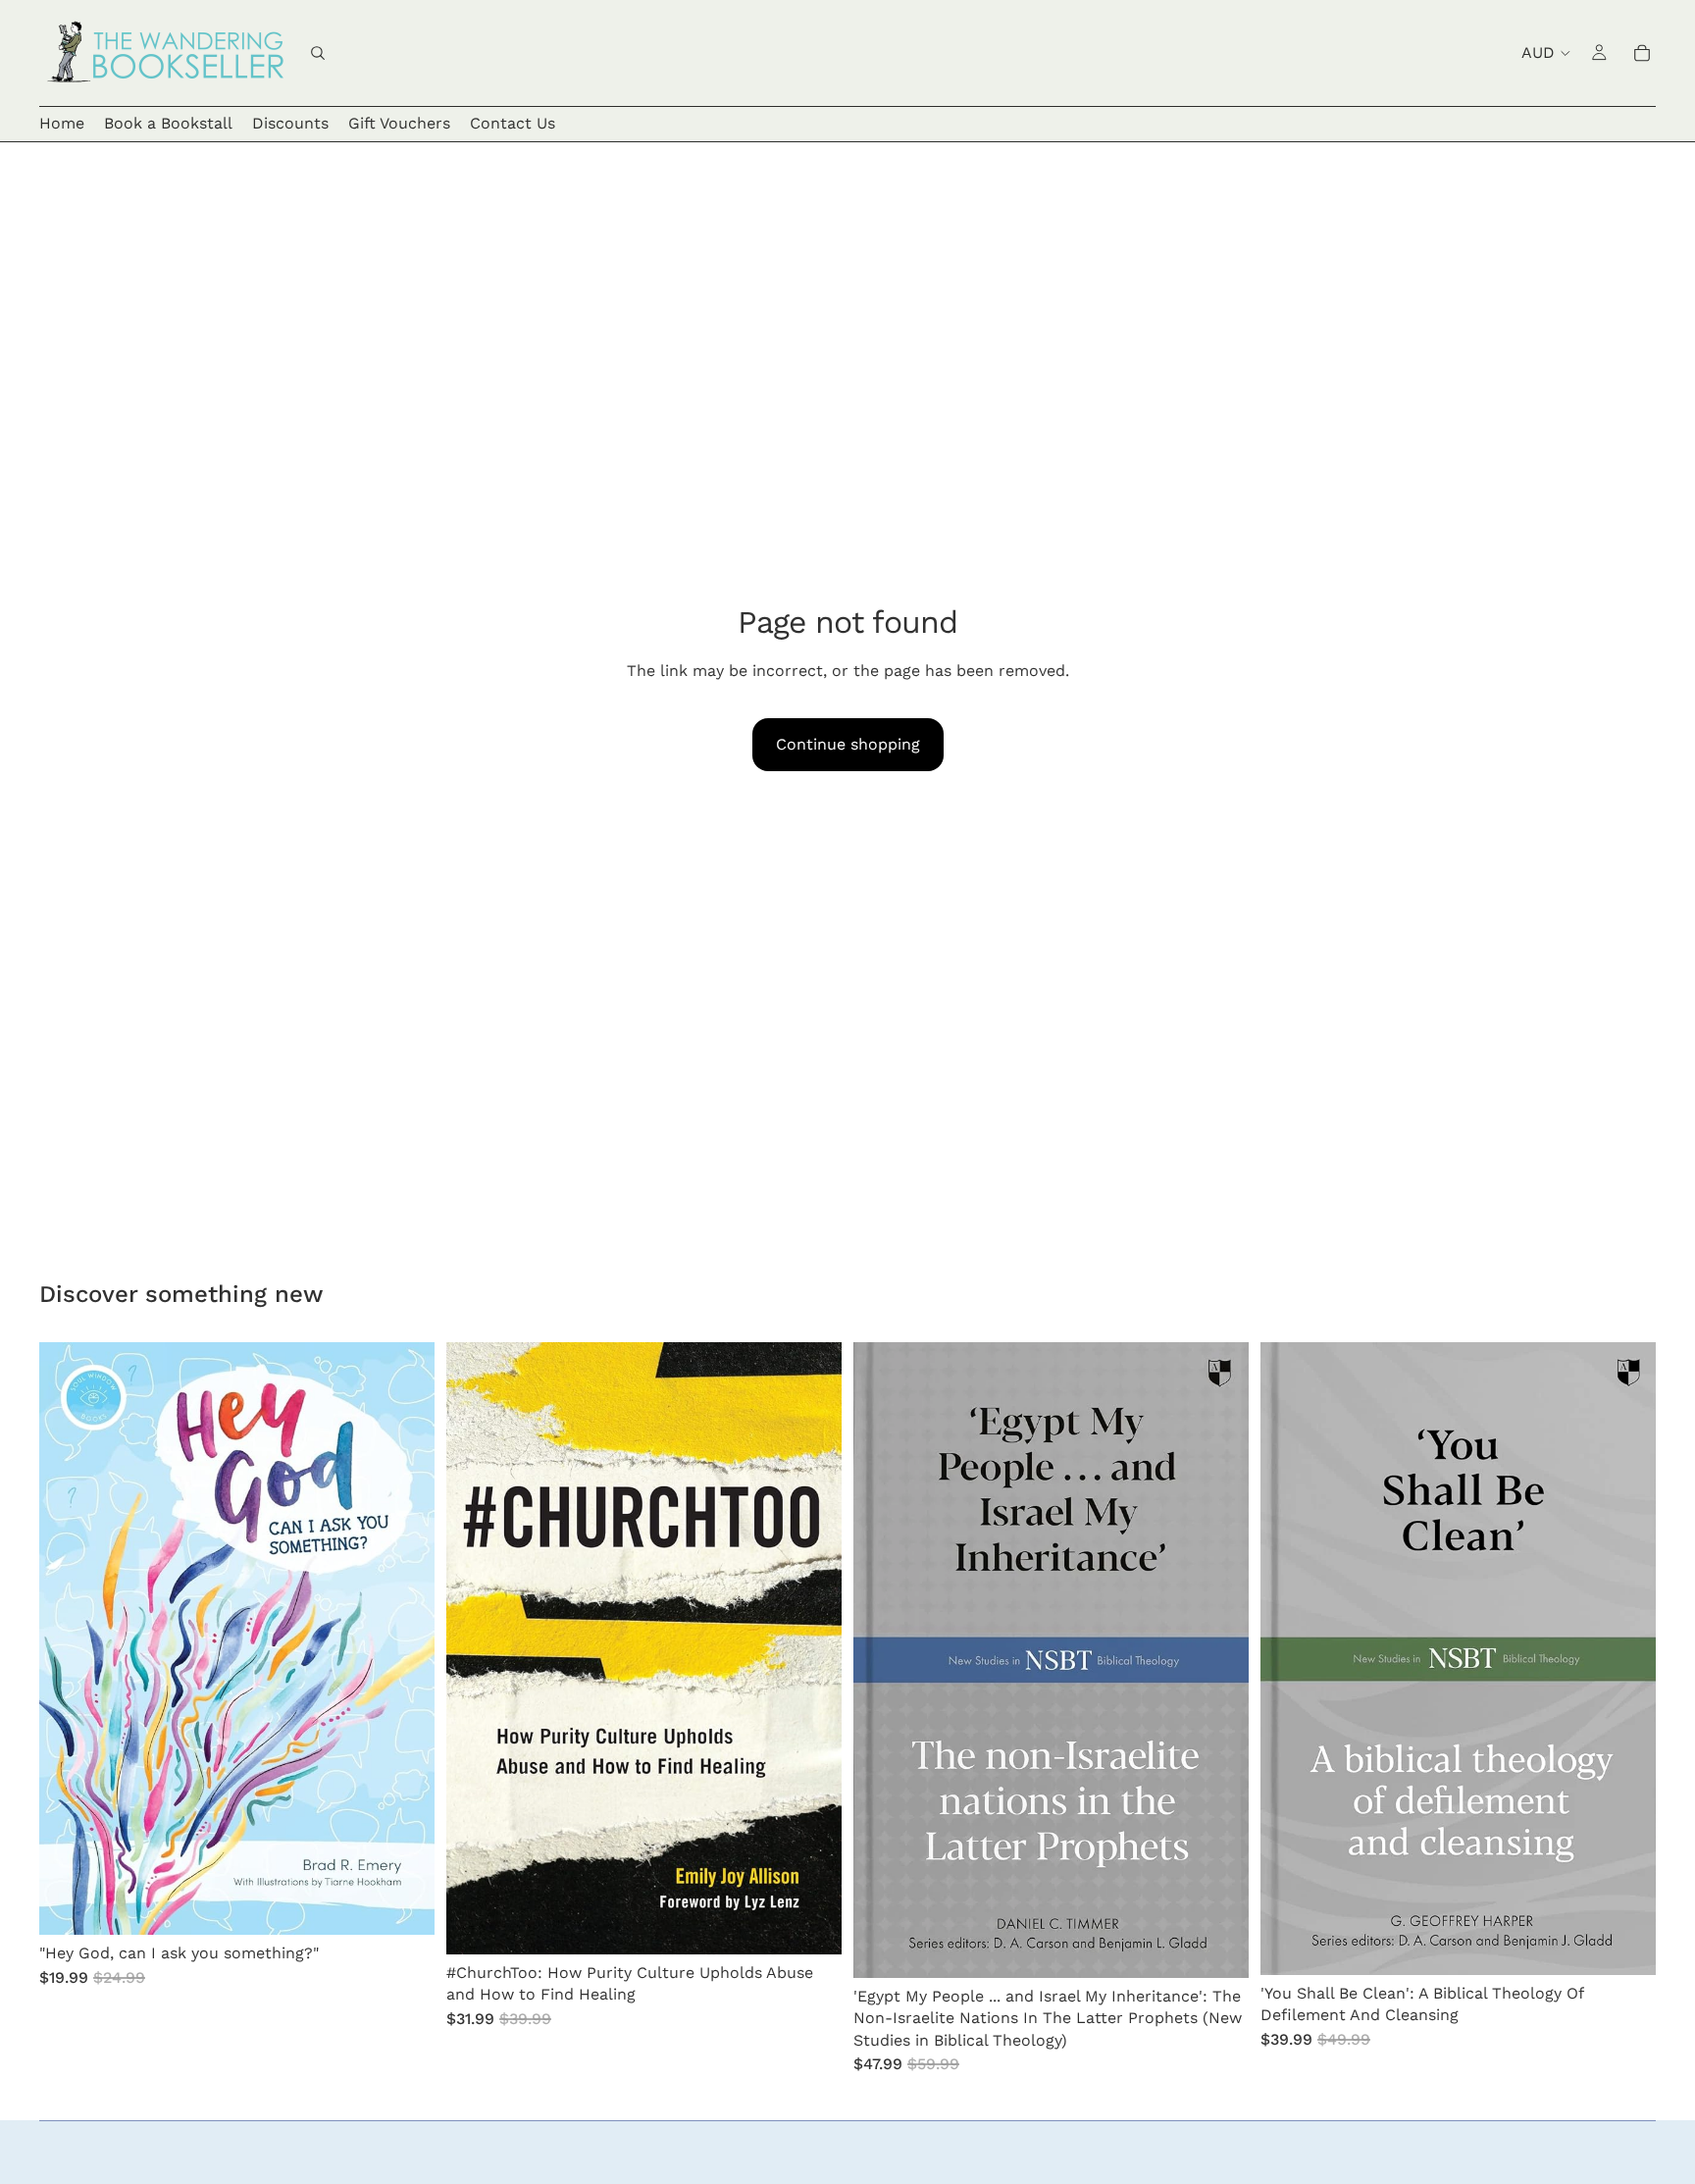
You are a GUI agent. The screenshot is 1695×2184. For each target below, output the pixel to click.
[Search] (318, 53)
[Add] (404, 1905)
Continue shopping (848, 744)
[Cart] (1642, 53)
